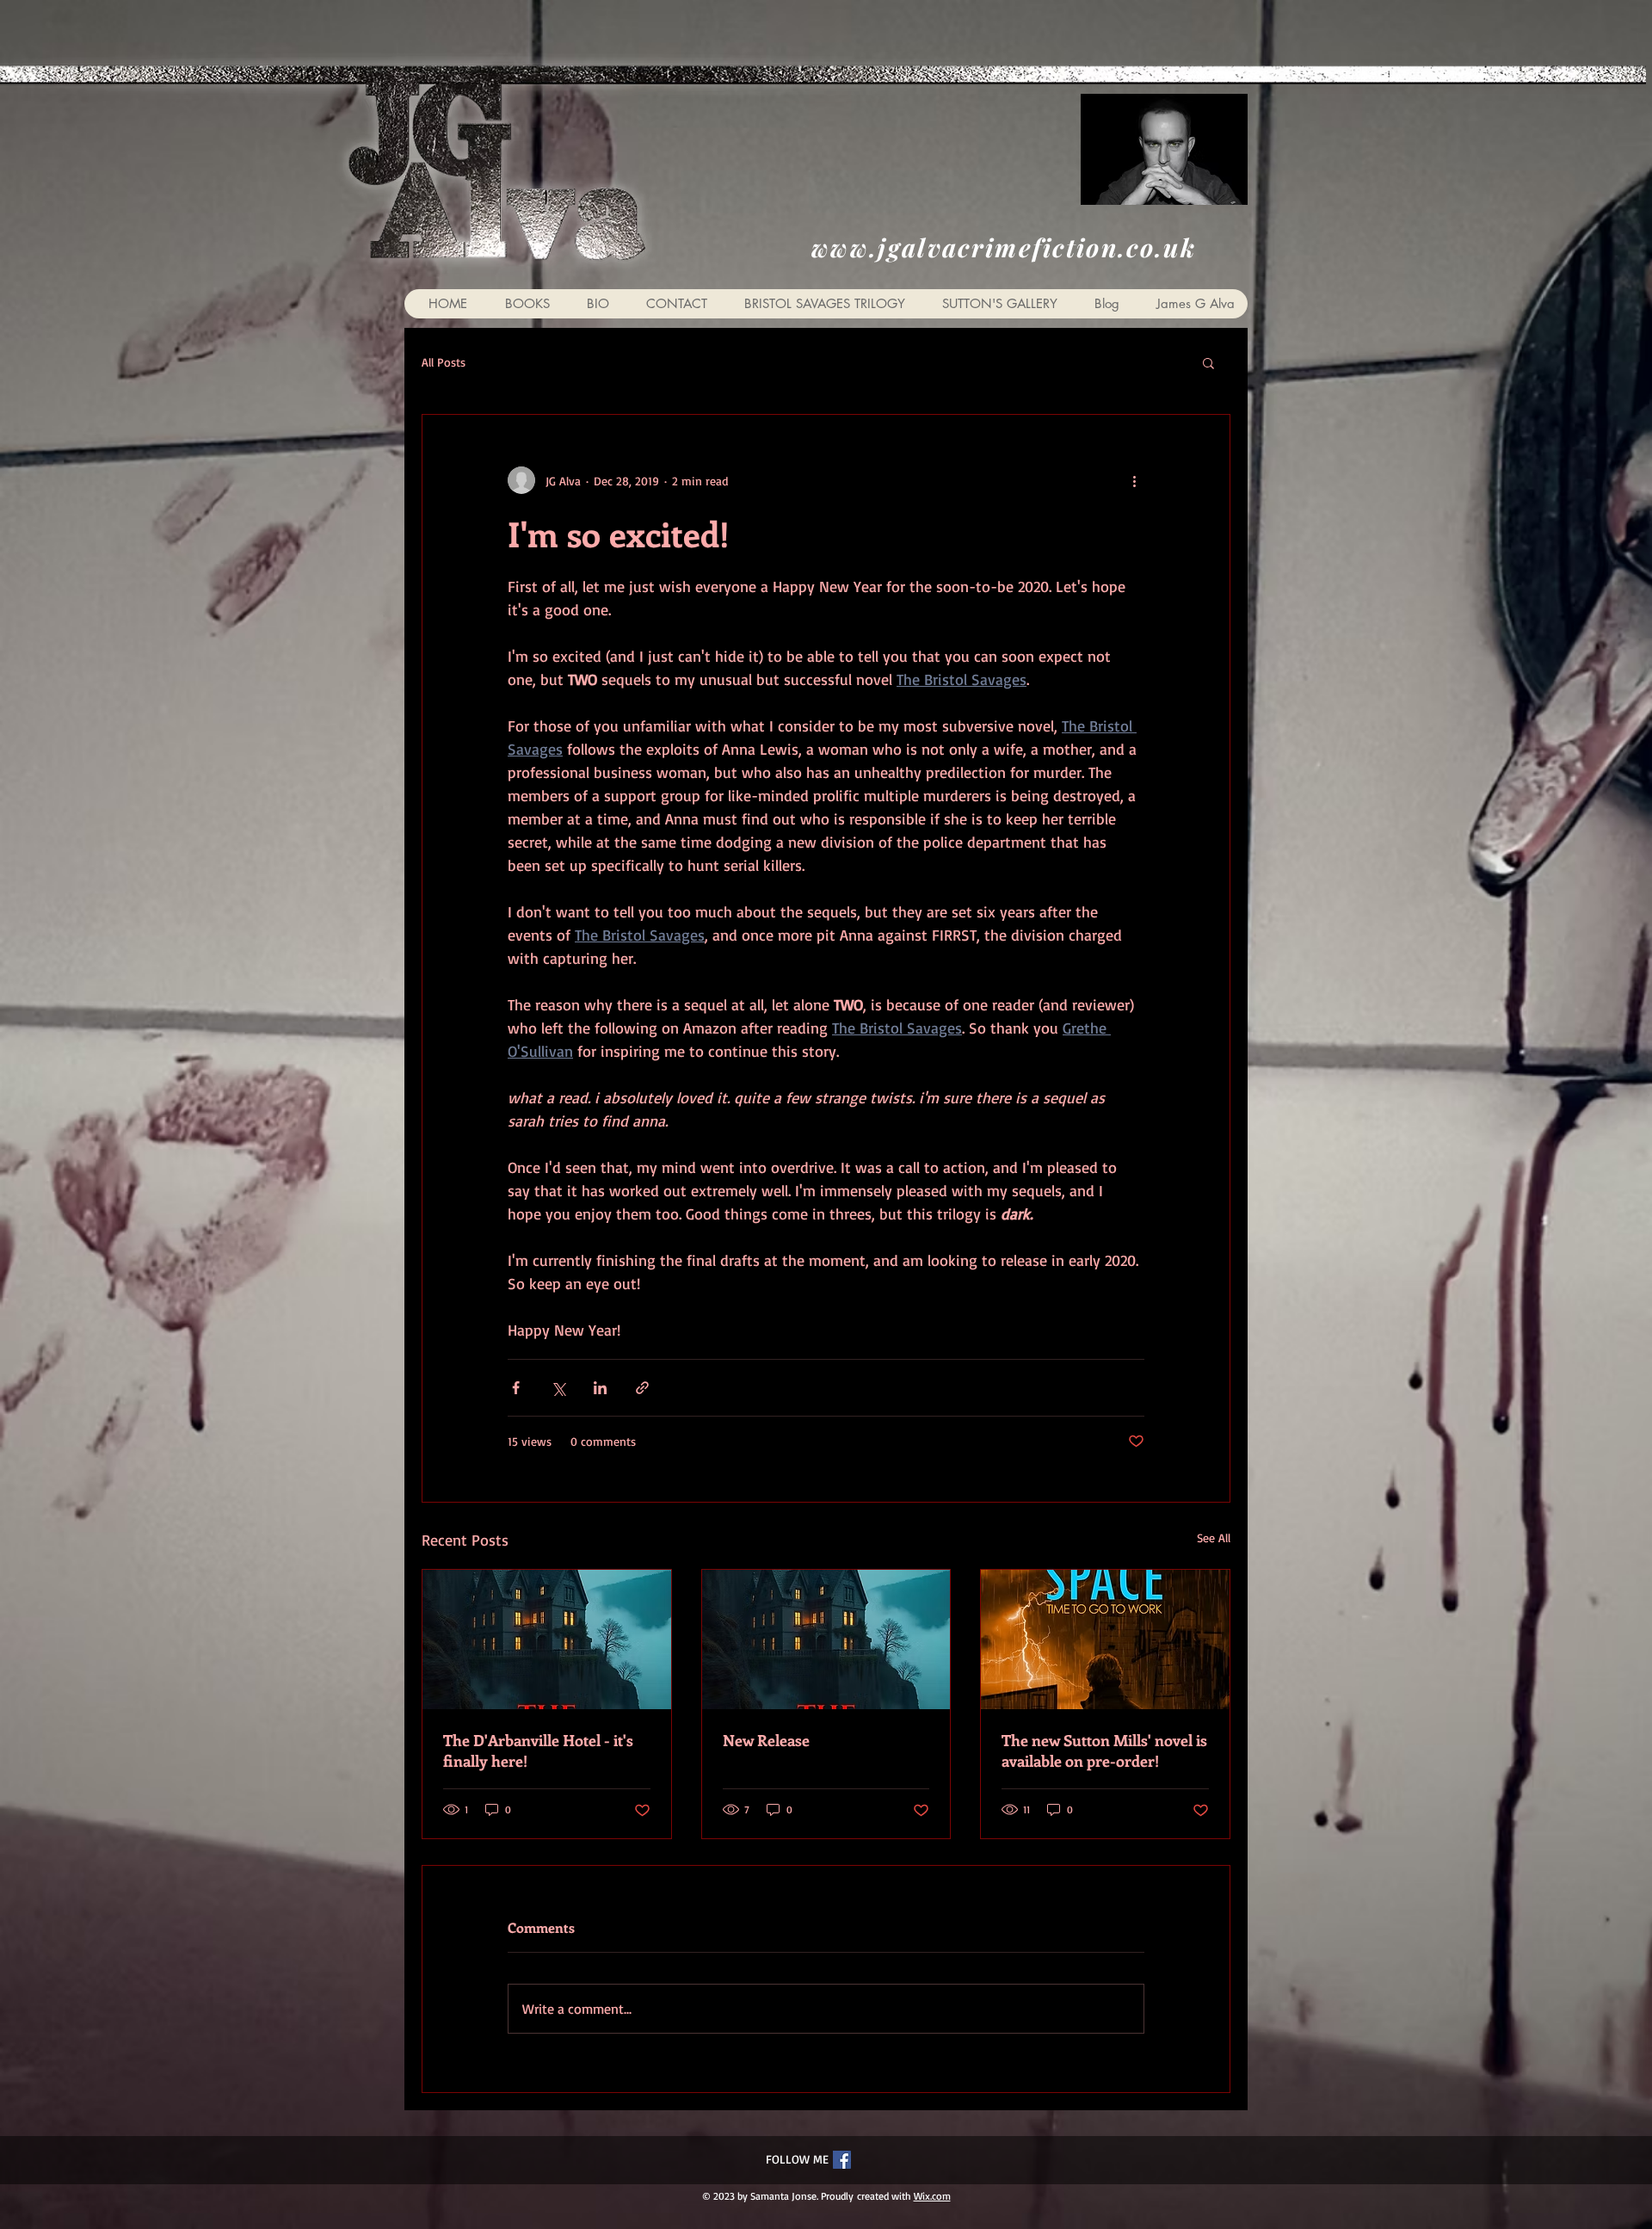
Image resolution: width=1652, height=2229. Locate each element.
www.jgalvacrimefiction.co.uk (1004, 247)
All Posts (444, 362)
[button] (1208, 362)
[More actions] (1134, 480)
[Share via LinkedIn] (600, 1388)
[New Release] (826, 1639)
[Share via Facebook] (516, 1388)
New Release (766, 1740)
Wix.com (932, 2196)
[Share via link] (642, 1388)
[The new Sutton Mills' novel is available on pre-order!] (1105, 1639)
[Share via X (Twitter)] (558, 1388)
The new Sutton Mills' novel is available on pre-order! (1104, 1750)
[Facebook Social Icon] (842, 2160)
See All (1214, 1537)
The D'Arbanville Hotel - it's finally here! (538, 1750)
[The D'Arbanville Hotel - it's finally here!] (547, 1639)
